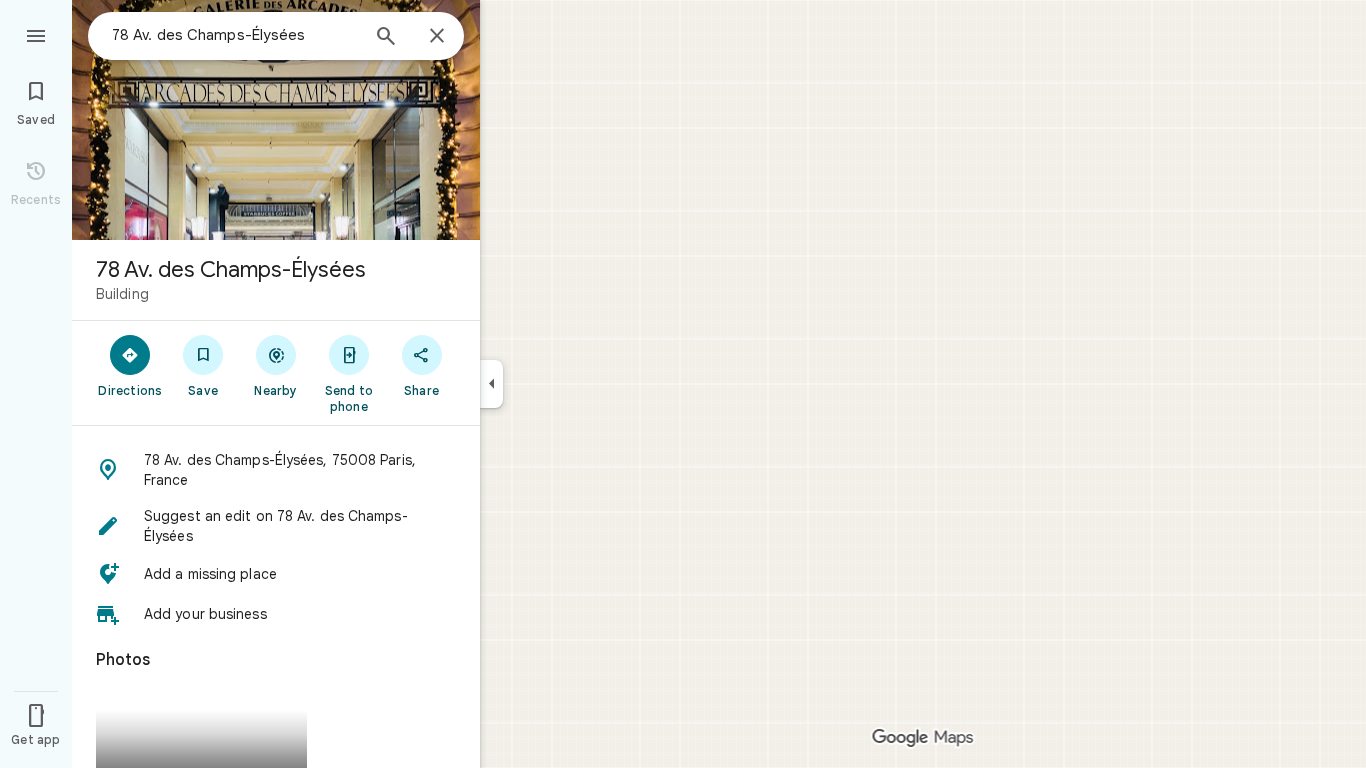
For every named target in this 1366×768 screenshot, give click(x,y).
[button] (276, 470)
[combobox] (235, 35)
